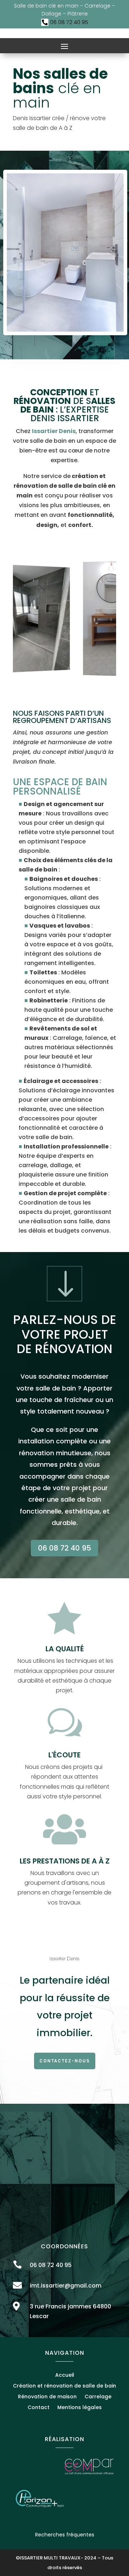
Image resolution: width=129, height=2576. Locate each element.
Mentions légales (80, 2408)
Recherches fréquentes (65, 2535)
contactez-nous (65, 2061)
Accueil (65, 2375)
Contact (39, 2408)
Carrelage (98, 2397)
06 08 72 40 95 (64, 1548)
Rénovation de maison (47, 2397)
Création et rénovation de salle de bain (64, 2386)
